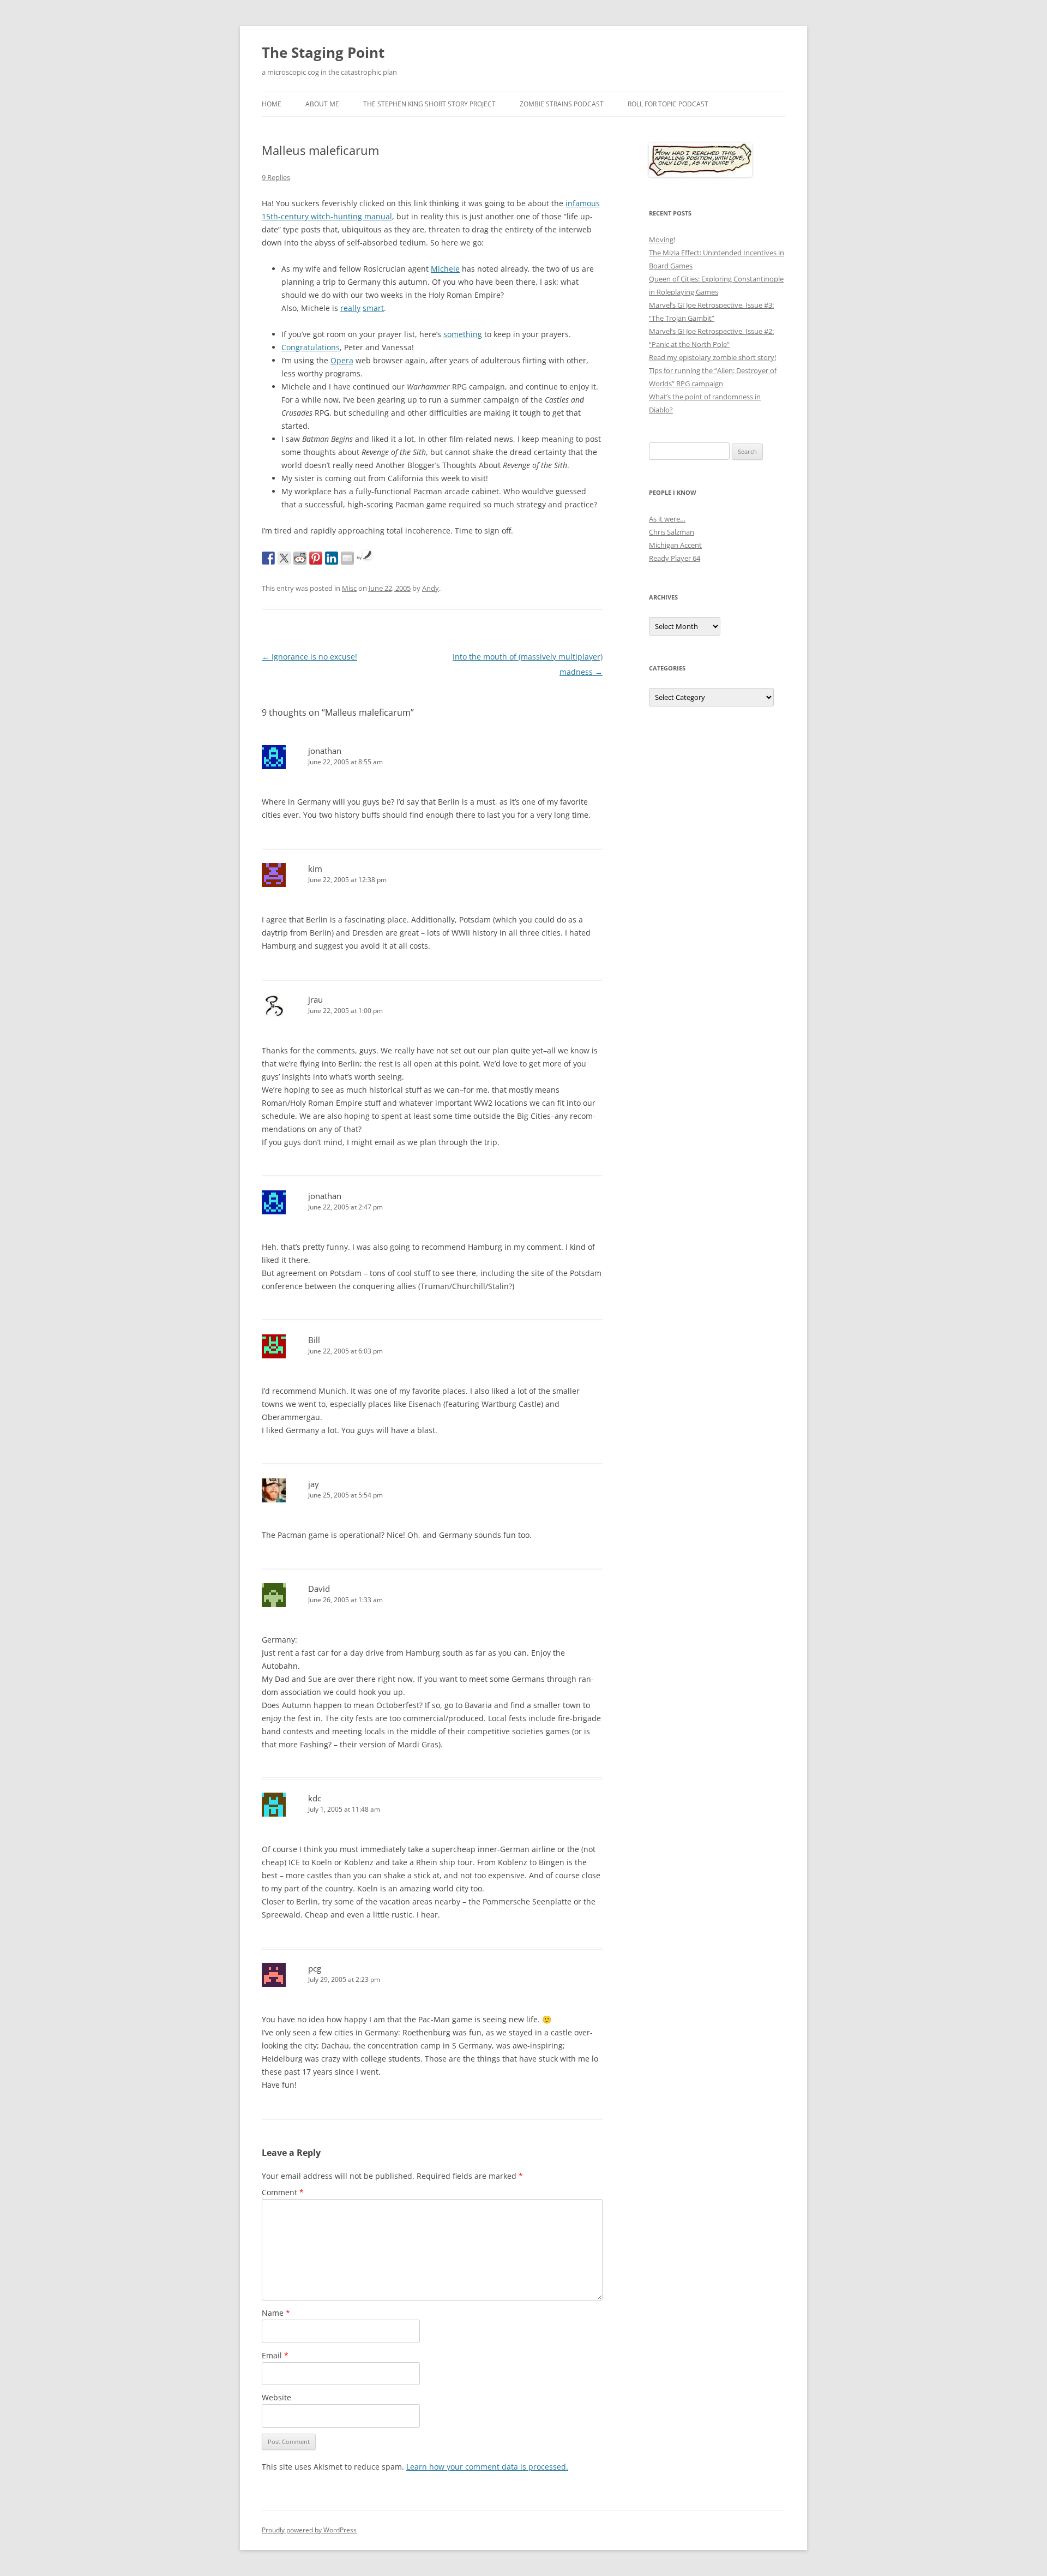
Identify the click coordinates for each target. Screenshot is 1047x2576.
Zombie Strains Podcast (562, 104)
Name (276, 2313)
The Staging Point (323, 52)
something (463, 334)
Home (272, 104)
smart (373, 308)
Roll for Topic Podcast (668, 104)
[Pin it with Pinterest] (316, 558)
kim (315, 868)
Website (276, 2397)
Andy (431, 588)
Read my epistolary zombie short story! (712, 357)
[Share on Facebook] (268, 558)
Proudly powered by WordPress (309, 2530)
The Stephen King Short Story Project (429, 104)
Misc (349, 588)
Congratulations (311, 347)
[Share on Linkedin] (332, 558)
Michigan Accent (675, 545)
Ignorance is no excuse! (309, 657)
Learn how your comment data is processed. (487, 2467)
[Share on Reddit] (300, 558)
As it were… (667, 519)
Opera (342, 360)
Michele (445, 269)
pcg (315, 1968)
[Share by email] (347, 558)
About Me (322, 104)
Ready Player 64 (675, 558)
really (350, 308)
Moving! (662, 239)
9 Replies (276, 177)
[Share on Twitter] (284, 558)
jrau (315, 999)
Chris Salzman (672, 532)
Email (275, 2355)
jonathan (325, 751)
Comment (283, 2192)
